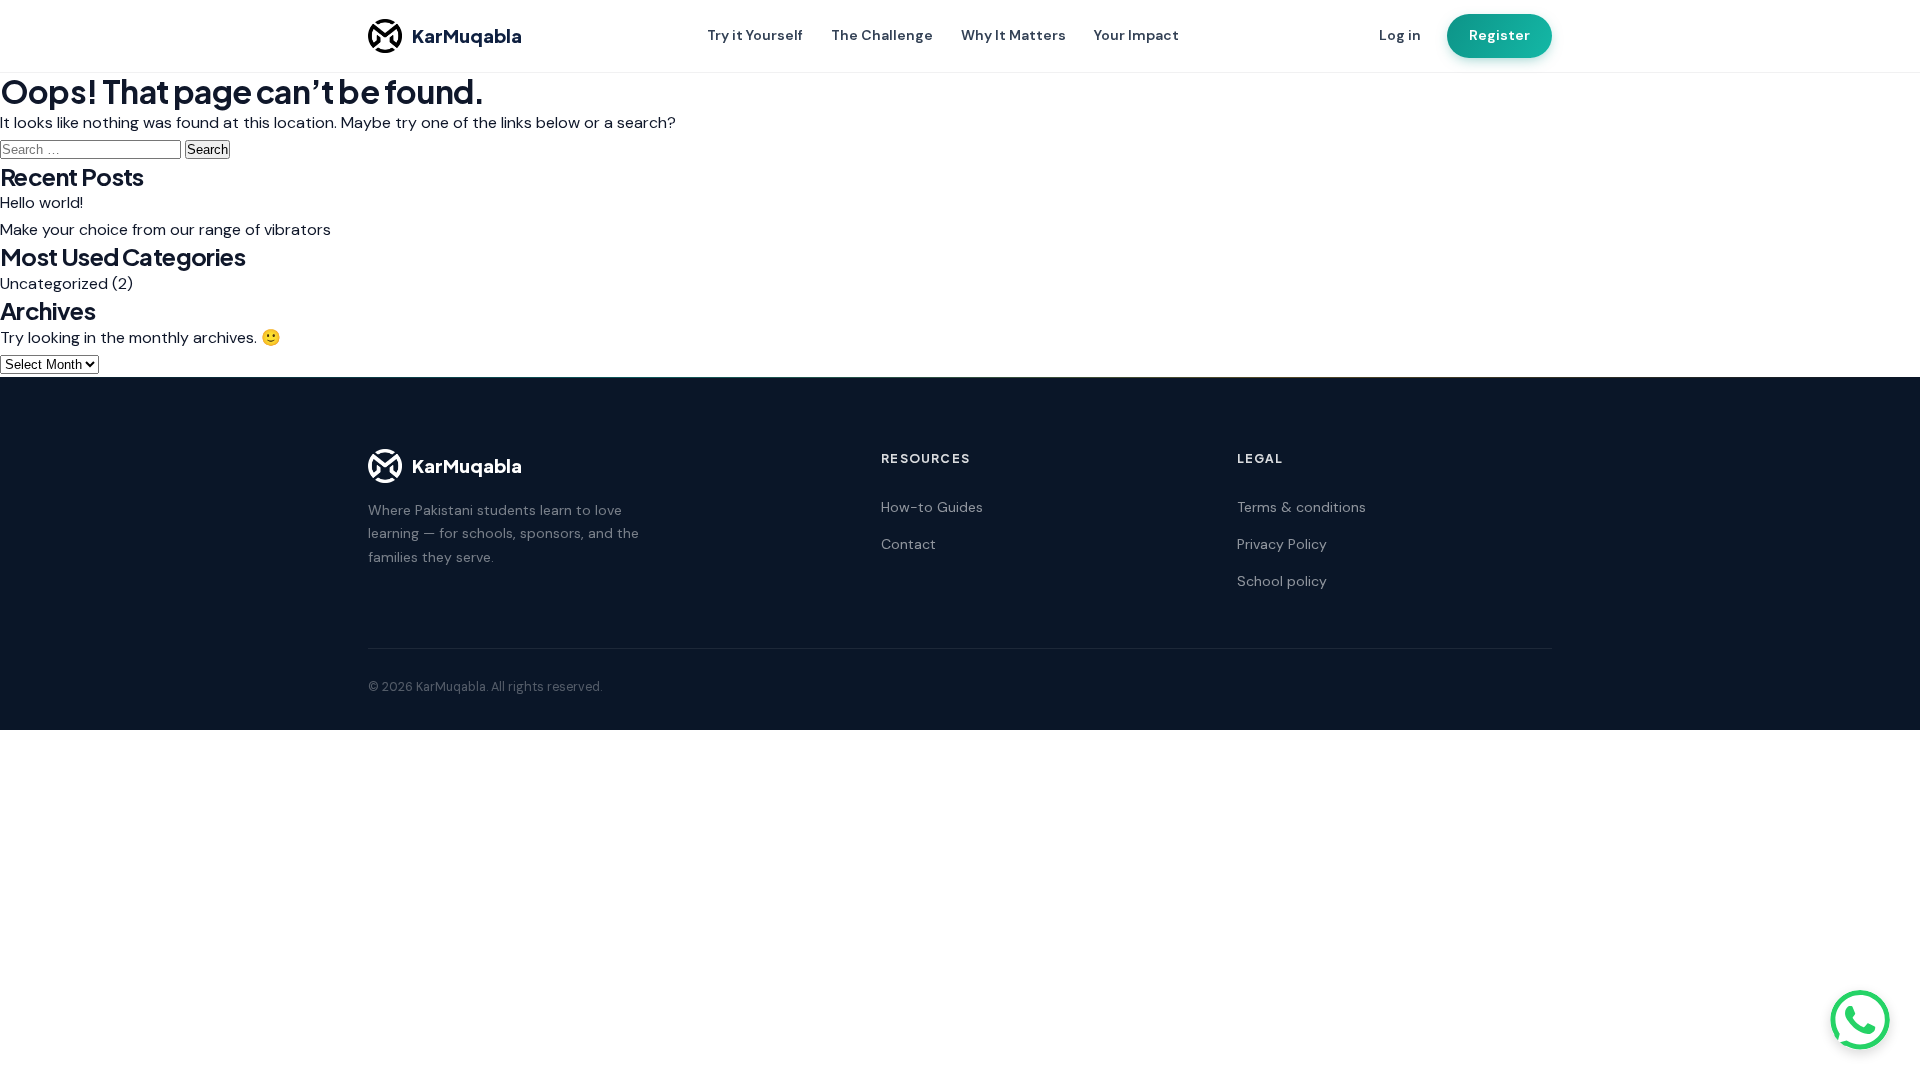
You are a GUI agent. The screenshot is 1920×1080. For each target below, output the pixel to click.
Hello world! (41, 202)
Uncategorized (54, 283)
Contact (908, 544)
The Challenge (882, 35)
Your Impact (1136, 35)
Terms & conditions (1301, 507)
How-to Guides (932, 507)
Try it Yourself (755, 35)
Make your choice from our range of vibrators (165, 229)
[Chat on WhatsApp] (1860, 1020)
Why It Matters (1013, 35)
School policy (1282, 581)
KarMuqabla (467, 35)
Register (1499, 35)
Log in (1400, 35)
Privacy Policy (1282, 544)
